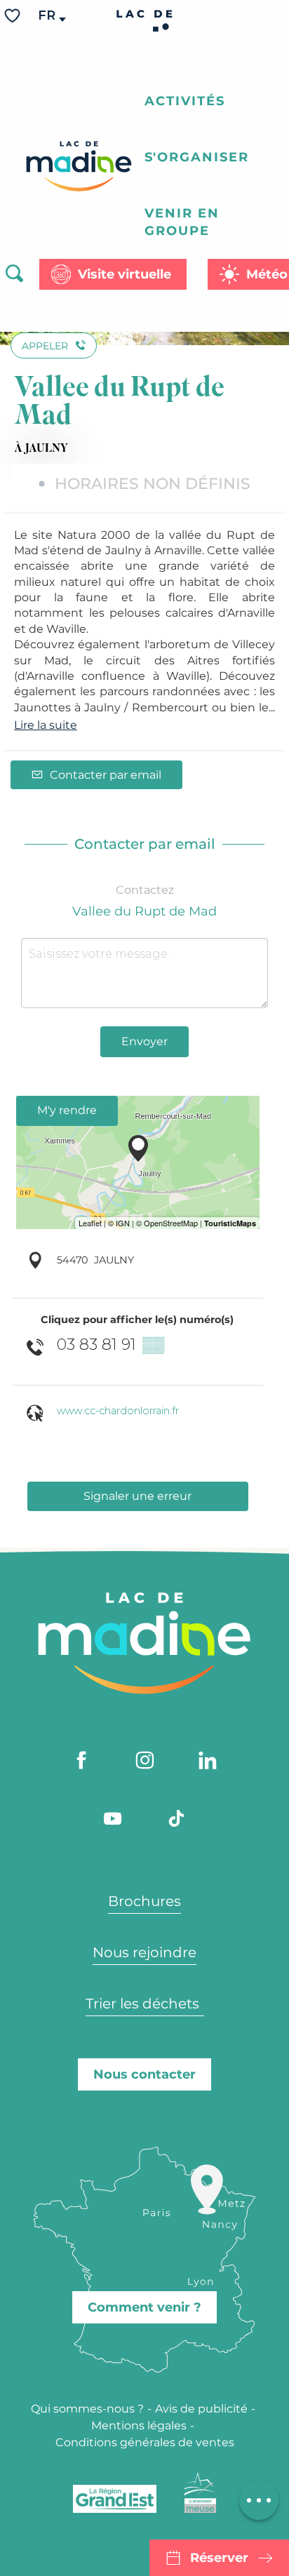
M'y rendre (67, 1110)
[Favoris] (14, 16)
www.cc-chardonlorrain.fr (118, 1411)
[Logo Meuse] (200, 2493)
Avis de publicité (201, 2409)
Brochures (144, 1901)
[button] (48, 16)
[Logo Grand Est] (115, 2499)
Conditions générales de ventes (145, 2442)
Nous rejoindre (144, 1952)
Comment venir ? (144, 2307)
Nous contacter (144, 2074)
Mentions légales (139, 2426)
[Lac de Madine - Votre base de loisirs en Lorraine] (79, 166)
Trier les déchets (144, 2004)
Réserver (219, 2558)
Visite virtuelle (125, 274)
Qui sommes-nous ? (87, 2409)
